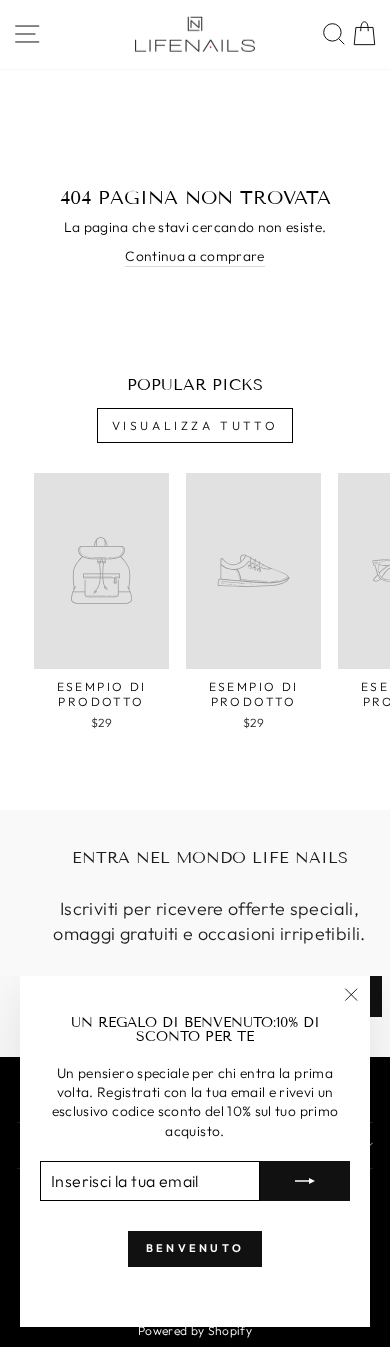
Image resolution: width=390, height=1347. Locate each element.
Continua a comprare (195, 256)
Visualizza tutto (195, 425)
